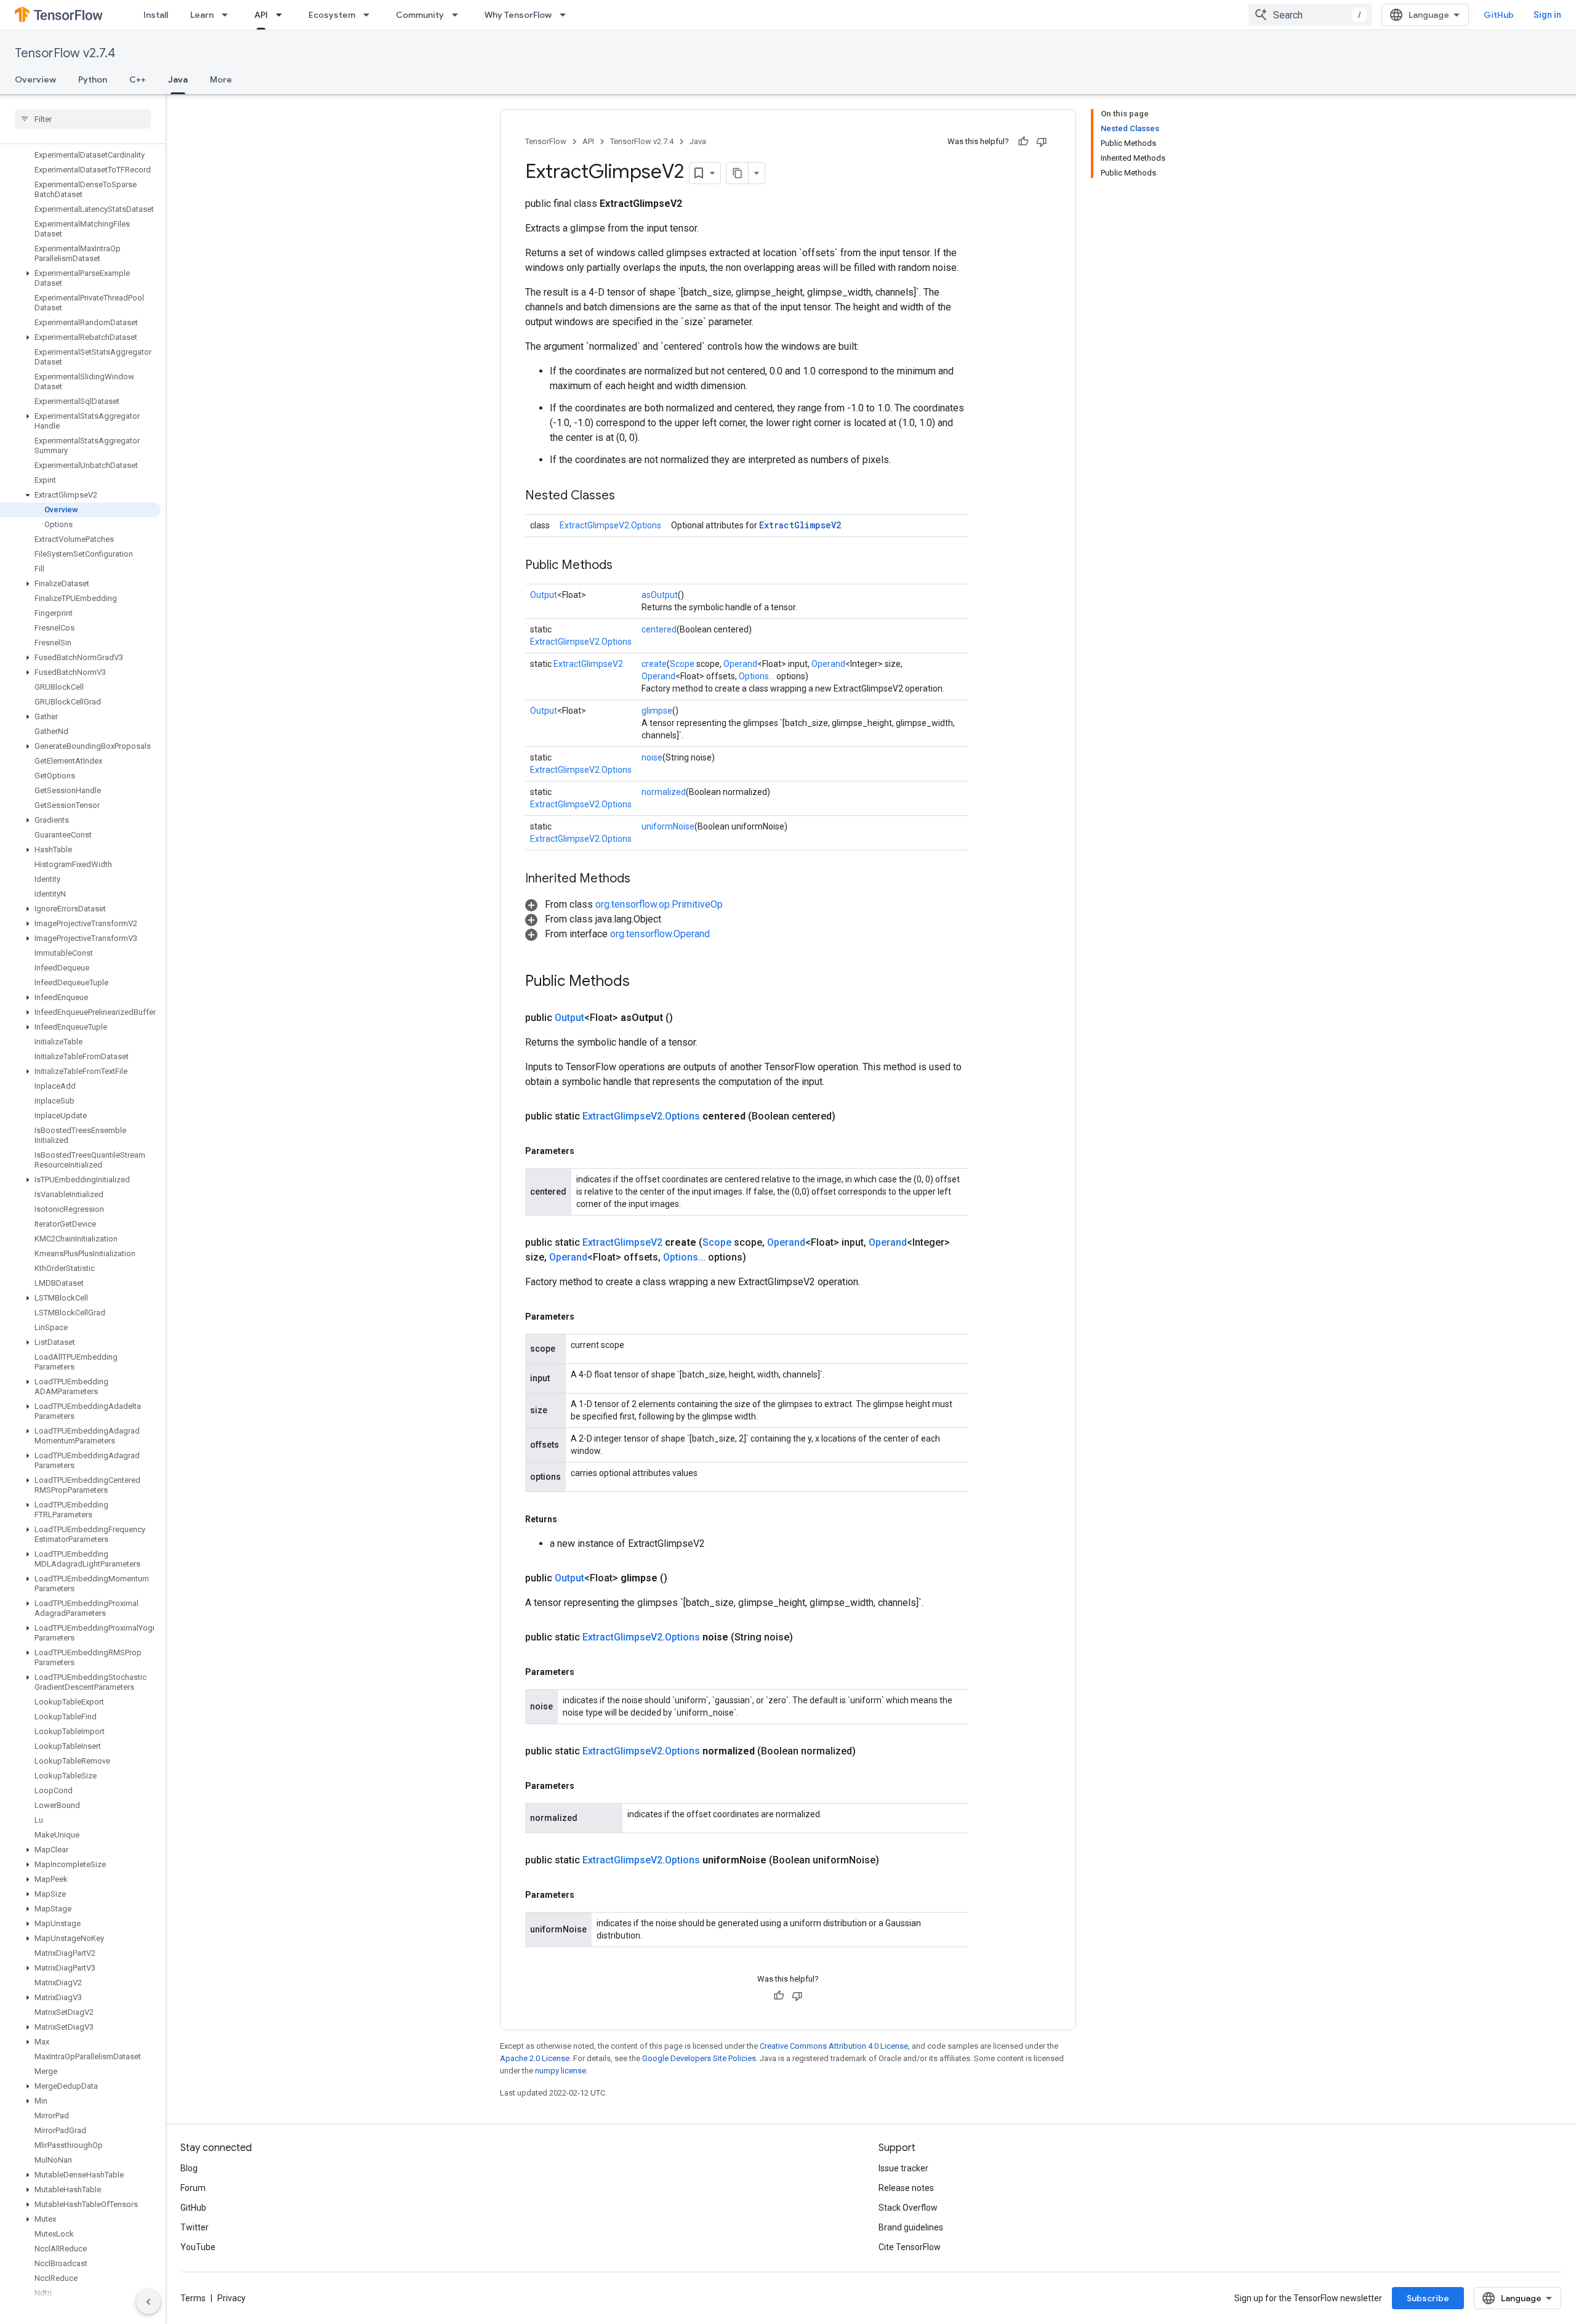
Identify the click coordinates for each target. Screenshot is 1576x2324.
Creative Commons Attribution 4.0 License (834, 2046)
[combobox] (1310, 15)
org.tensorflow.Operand (660, 934)
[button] (80, 278)
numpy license (561, 2071)
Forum (193, 2188)
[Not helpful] (1042, 142)
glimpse (657, 711)
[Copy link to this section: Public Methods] (625, 566)
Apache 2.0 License (535, 2058)
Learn (202, 15)
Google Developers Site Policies (699, 2058)
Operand (740, 664)
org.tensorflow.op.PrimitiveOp (659, 904)
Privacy (231, 2298)
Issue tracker (903, 2168)
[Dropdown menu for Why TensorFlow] (566, 15)
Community (420, 15)
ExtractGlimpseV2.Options (610, 525)
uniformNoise (668, 826)
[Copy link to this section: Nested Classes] (627, 496)
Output (544, 595)
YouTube (198, 2247)
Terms (193, 2298)
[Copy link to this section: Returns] (569, 1519)
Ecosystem (332, 15)
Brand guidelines (911, 2227)
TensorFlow (546, 141)
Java (178, 79)
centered (659, 629)
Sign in (1547, 15)
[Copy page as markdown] (738, 173)
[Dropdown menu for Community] (459, 15)
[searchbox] (83, 119)
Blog (189, 2168)
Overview (35, 79)
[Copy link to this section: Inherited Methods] (643, 879)
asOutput (660, 595)
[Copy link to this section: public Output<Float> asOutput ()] (688, 1018)
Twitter (195, 2227)
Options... (757, 676)
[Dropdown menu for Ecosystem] (370, 15)
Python (93, 79)
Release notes (906, 2188)
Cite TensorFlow (910, 2247)
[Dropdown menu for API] (283, 15)
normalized (664, 792)
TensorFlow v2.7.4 (65, 53)
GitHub (1499, 15)
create (654, 664)
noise (652, 757)
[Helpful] (1023, 142)
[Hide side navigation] (148, 2302)
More (221, 79)
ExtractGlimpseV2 (800, 525)
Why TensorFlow (518, 15)
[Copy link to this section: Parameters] (587, 1151)
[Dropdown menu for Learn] (228, 15)
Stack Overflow (908, 2208)
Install (156, 15)
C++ (138, 79)
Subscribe (1428, 2298)
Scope (682, 664)
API (261, 15)
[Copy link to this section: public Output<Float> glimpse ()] (682, 1578)
